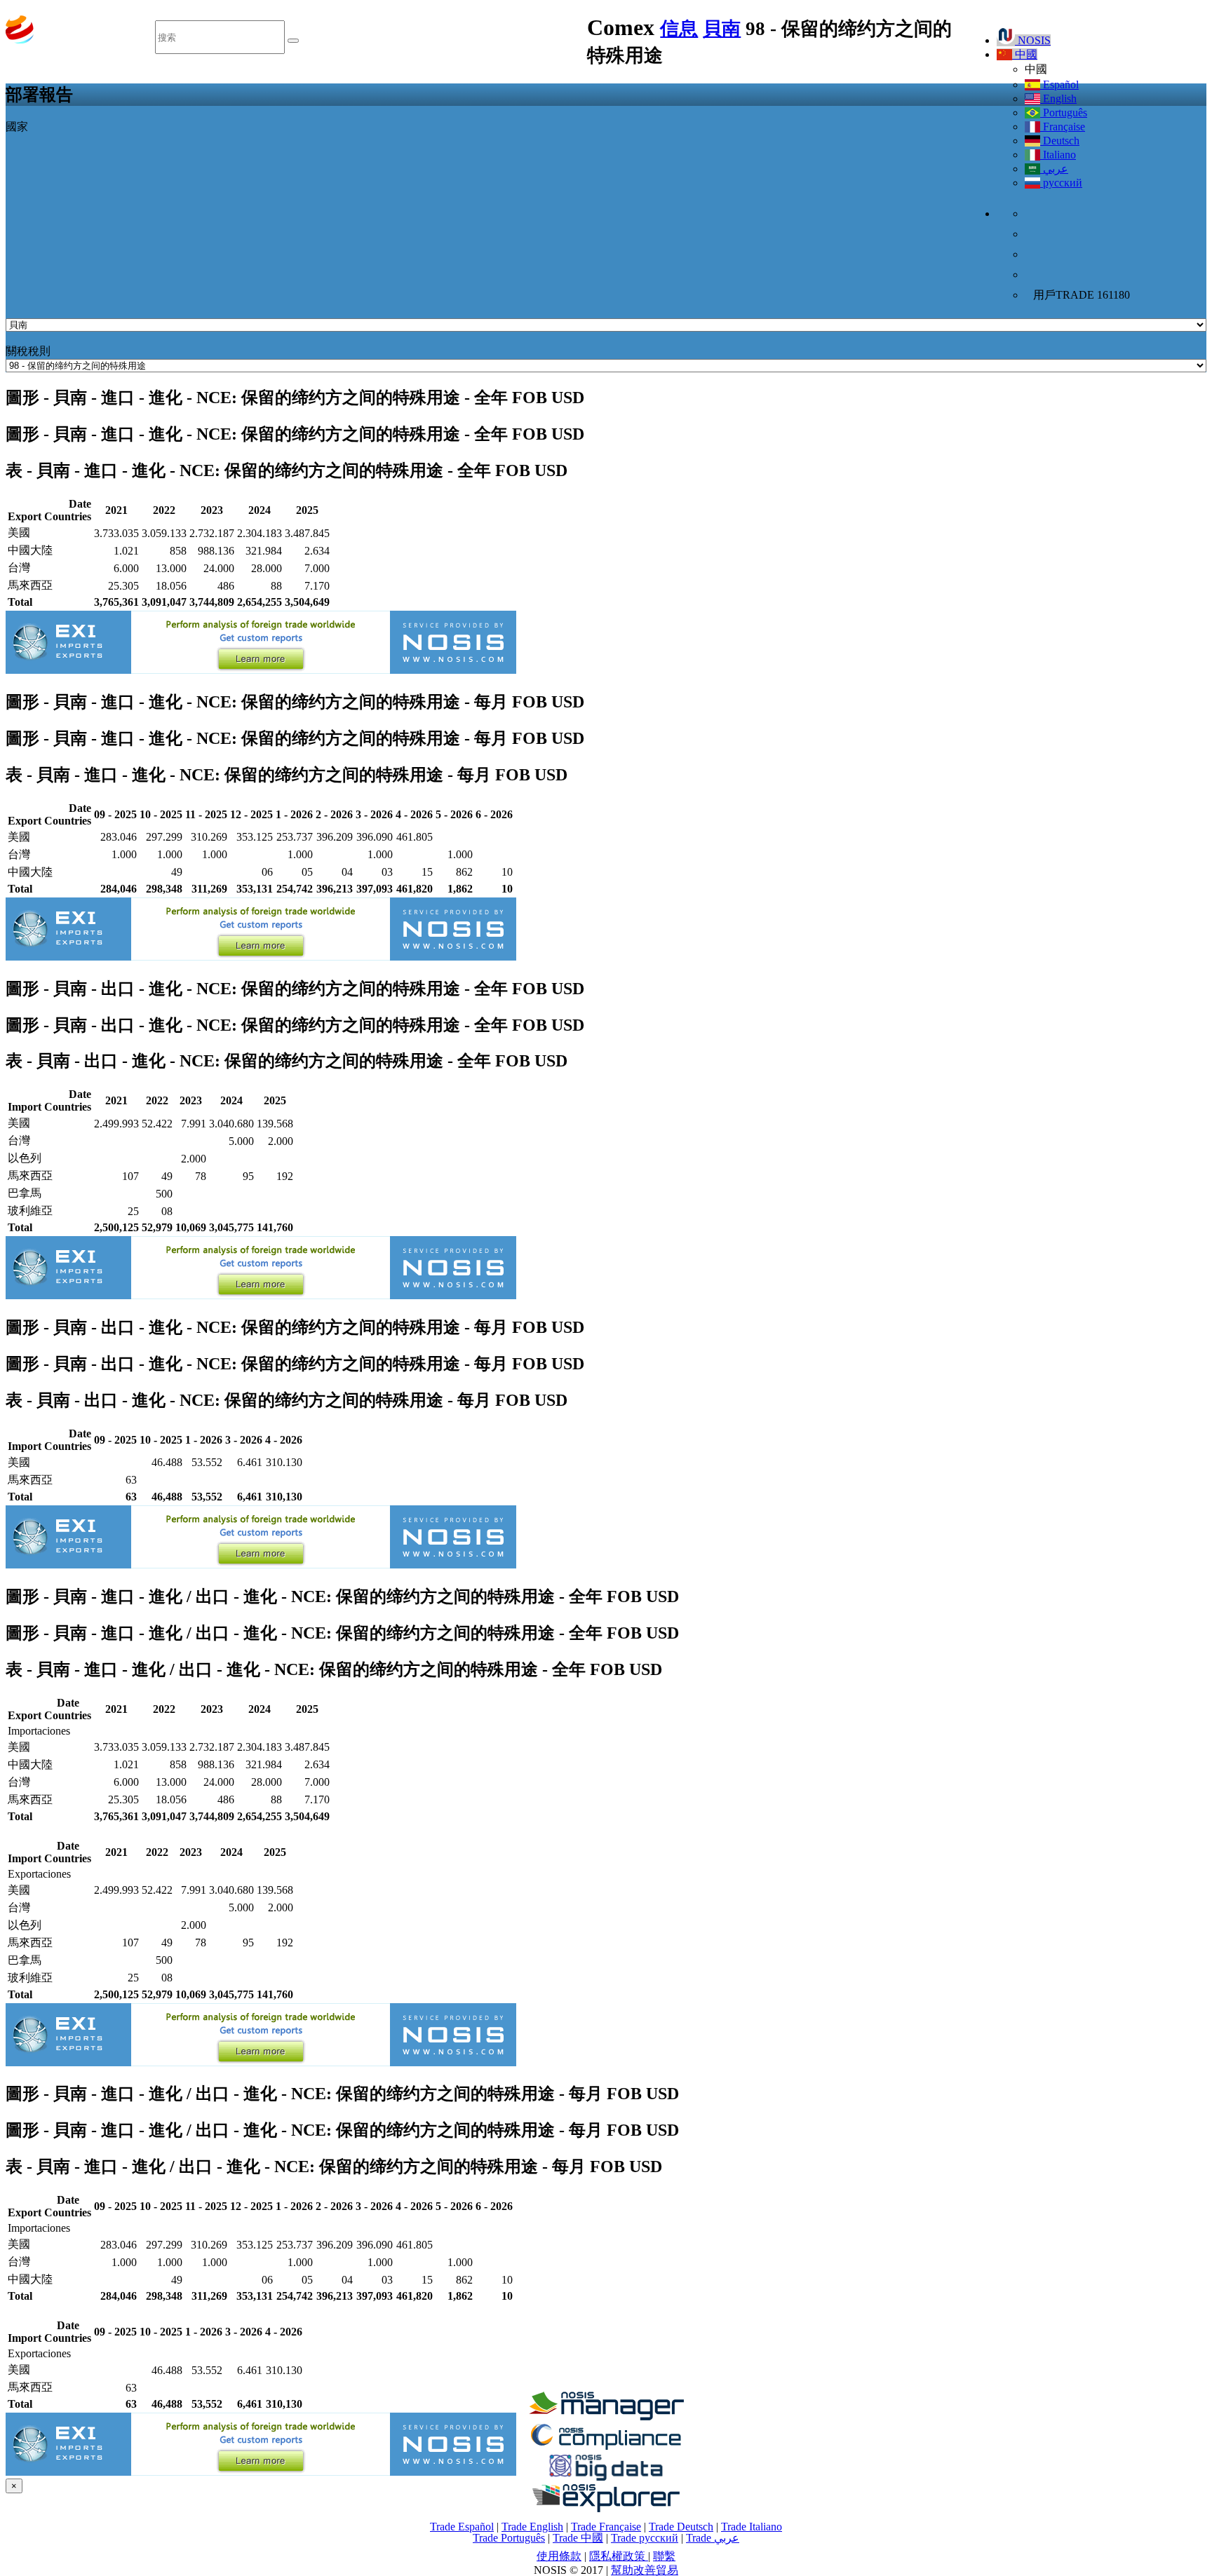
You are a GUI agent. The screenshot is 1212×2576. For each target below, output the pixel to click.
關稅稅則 (28, 351)
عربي (1054, 169)
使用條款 (559, 2556)
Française (1063, 127)
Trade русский (645, 2538)
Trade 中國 (578, 2538)
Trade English (532, 2527)
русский (1061, 183)
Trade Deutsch (681, 2527)
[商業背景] (606, 2416)
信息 (679, 29)
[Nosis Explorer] (606, 2508)
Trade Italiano (752, 2527)
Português (1064, 113)
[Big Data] (606, 2478)
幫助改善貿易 (645, 2570)
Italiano (1058, 155)
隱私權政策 (619, 2556)
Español (1059, 84)
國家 (17, 127)
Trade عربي (713, 2538)
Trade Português (509, 2538)
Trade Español (462, 2527)
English (1058, 99)
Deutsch (1060, 141)
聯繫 (664, 2556)
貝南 (722, 29)
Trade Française (606, 2527)
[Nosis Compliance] (606, 2447)
